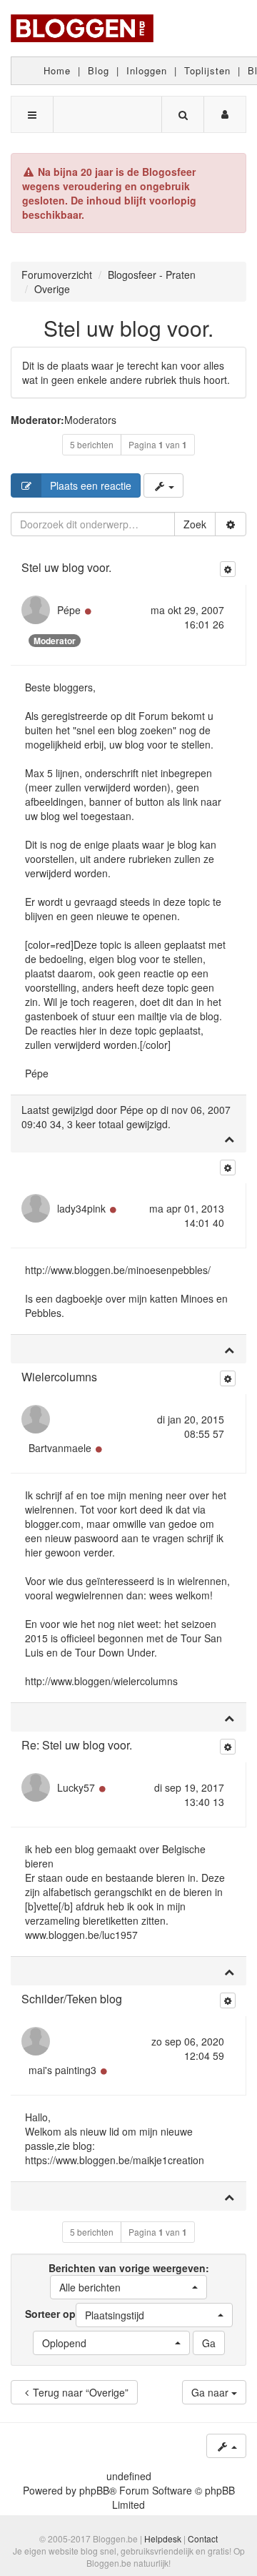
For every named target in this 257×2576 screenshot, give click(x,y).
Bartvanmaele (60, 1448)
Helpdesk (163, 2538)
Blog (99, 70)
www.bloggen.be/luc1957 (81, 1935)
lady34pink (81, 1208)
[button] (128, 2287)
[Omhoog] (229, 1138)
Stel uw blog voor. (128, 328)
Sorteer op (85, 2314)
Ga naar (211, 2392)
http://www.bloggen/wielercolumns (101, 1681)
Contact (203, 2538)
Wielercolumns (59, 1377)
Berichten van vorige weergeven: (129, 2278)
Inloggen (147, 70)
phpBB (94, 2490)
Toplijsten (207, 70)
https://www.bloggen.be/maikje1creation (115, 2160)
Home (57, 70)
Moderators (90, 420)
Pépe (69, 610)
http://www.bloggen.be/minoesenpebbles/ (118, 1270)
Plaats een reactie (91, 485)
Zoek (195, 524)
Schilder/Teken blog (72, 1999)
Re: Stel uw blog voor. (77, 1745)
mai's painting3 (62, 2070)
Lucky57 (76, 1787)
